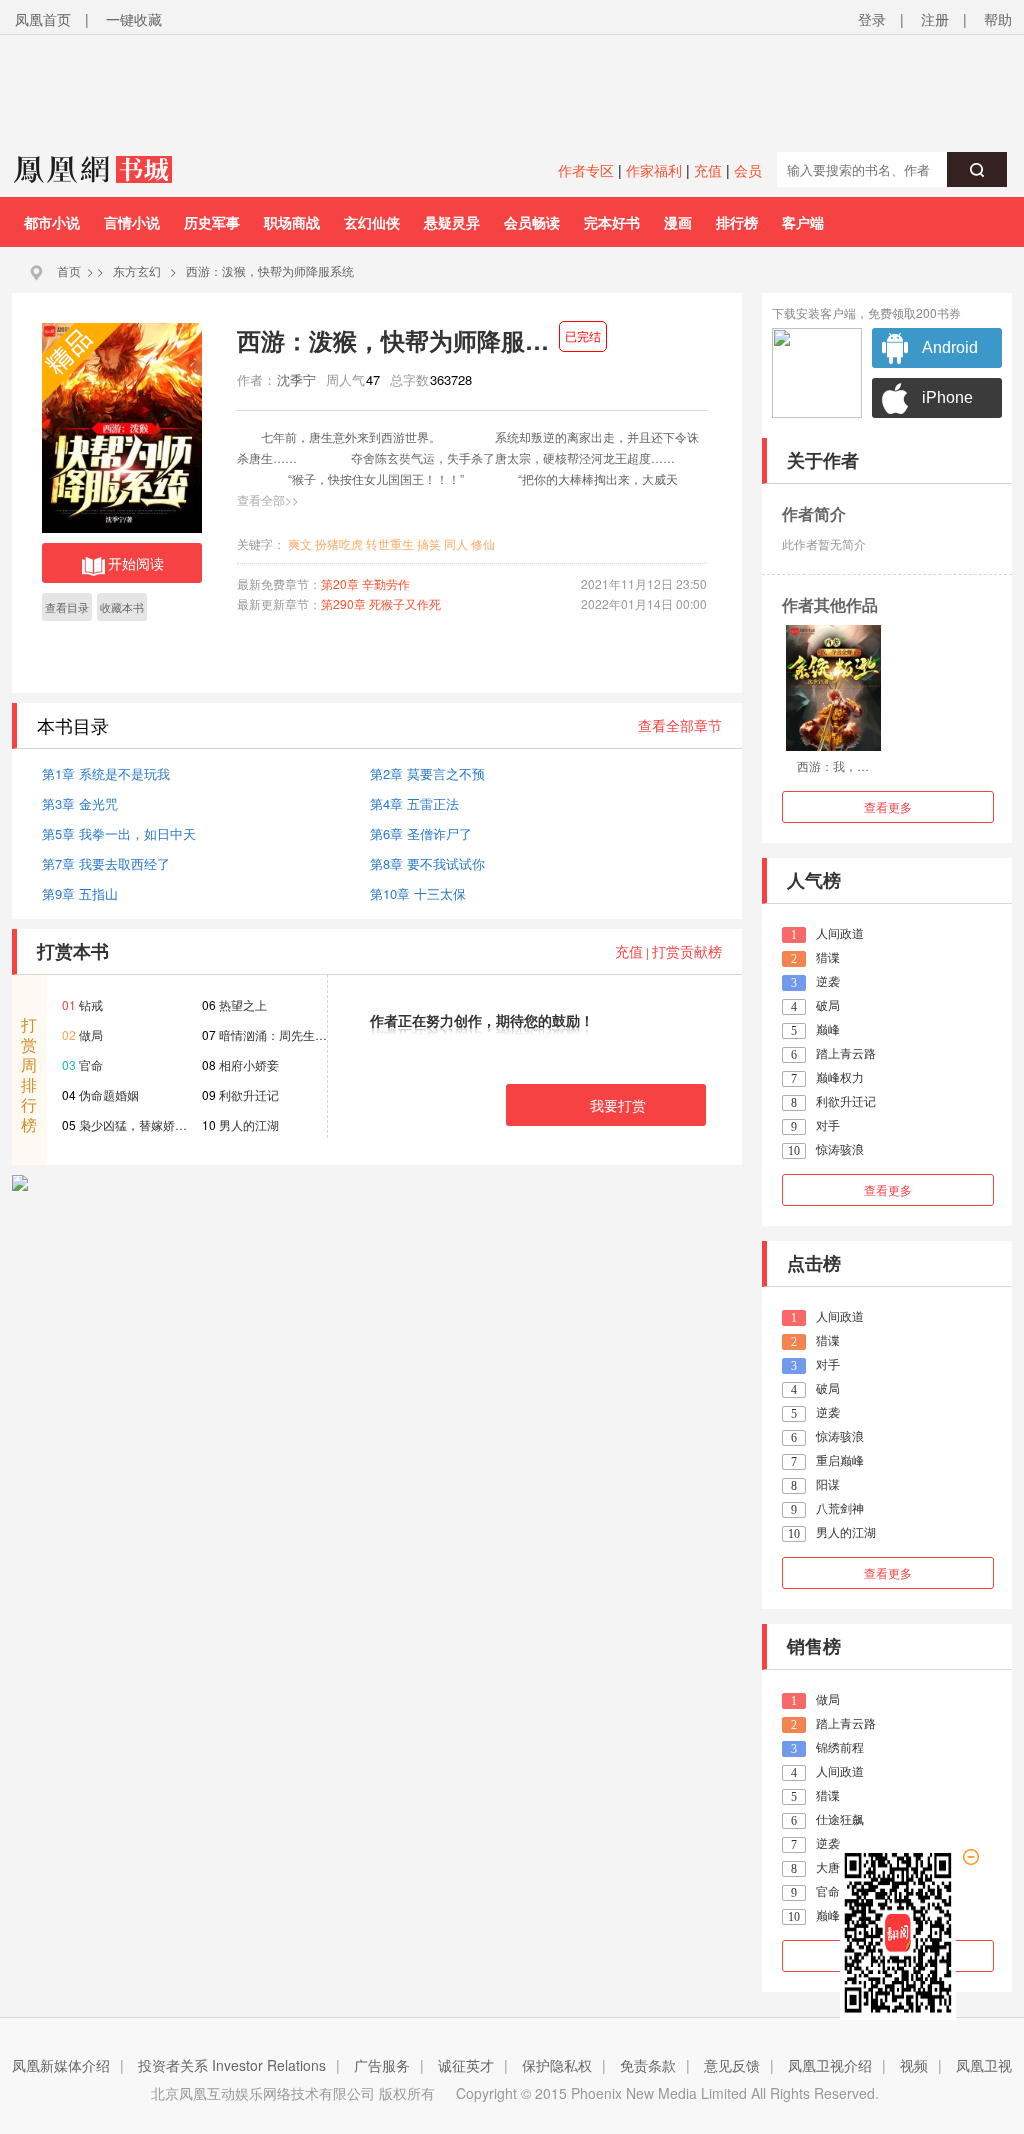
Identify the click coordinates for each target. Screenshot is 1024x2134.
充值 (708, 170)
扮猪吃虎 (339, 543)
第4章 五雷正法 (414, 803)
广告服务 (382, 2065)
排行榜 (737, 222)
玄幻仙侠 (372, 222)
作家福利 (654, 170)
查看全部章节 (680, 725)
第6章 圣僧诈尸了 (421, 833)
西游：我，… (833, 765)
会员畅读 (532, 222)
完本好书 (612, 222)
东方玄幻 (137, 270)
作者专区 (586, 170)
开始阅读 (136, 563)
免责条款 (648, 2065)
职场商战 (292, 222)
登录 (872, 19)
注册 (935, 19)
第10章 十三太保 (418, 893)
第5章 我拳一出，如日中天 (119, 833)
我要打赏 (618, 1105)
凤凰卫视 (984, 2065)
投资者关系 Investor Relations (232, 2065)
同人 (456, 543)
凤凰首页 (43, 19)
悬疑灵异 (452, 222)
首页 (69, 270)
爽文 (300, 543)
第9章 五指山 (80, 893)
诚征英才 (466, 2065)
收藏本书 (122, 607)
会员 (748, 170)
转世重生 (390, 543)
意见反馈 (732, 2065)
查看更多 (888, 806)
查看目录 (67, 607)
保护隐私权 (557, 2065)
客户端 (803, 222)
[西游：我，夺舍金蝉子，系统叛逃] (833, 688)
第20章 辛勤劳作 (365, 583)
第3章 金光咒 (80, 803)
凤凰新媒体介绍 (61, 2065)
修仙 (483, 543)
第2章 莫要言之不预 (427, 773)
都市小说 (52, 222)
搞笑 (429, 543)
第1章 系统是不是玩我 (106, 773)
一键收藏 (134, 19)
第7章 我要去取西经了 (106, 863)
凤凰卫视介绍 (830, 2065)
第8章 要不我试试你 (427, 863)
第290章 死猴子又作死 (381, 603)
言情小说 (132, 222)
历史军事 (212, 222)
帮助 (998, 19)
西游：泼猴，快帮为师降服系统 (270, 270)
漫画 (678, 222)
